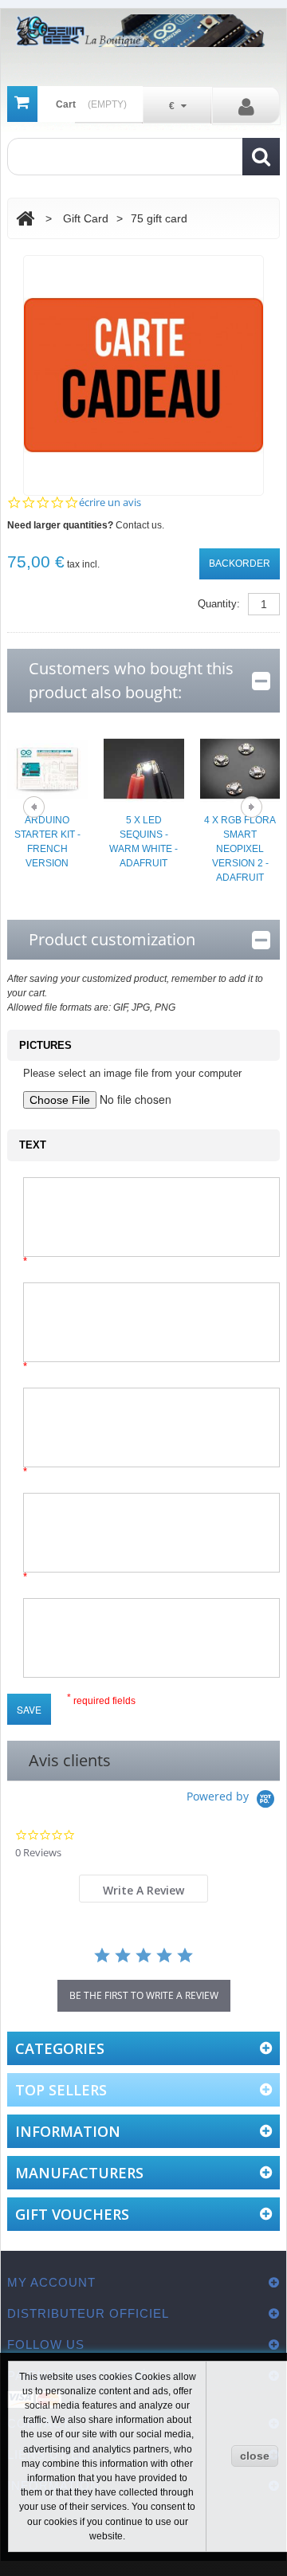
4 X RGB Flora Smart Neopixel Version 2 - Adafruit (240, 849)
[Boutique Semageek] (144, 31)
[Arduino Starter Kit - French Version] (47, 768)
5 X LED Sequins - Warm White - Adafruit (143, 842)
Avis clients (70, 1760)
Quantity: (219, 604)
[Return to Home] (25, 219)
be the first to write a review (144, 1995)
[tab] (143, 1889)
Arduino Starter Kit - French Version (47, 842)
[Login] (247, 106)
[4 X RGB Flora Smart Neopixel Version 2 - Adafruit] (240, 768)
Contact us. (140, 525)
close (255, 2456)
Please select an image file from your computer (132, 1073)
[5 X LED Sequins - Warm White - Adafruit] (144, 768)
